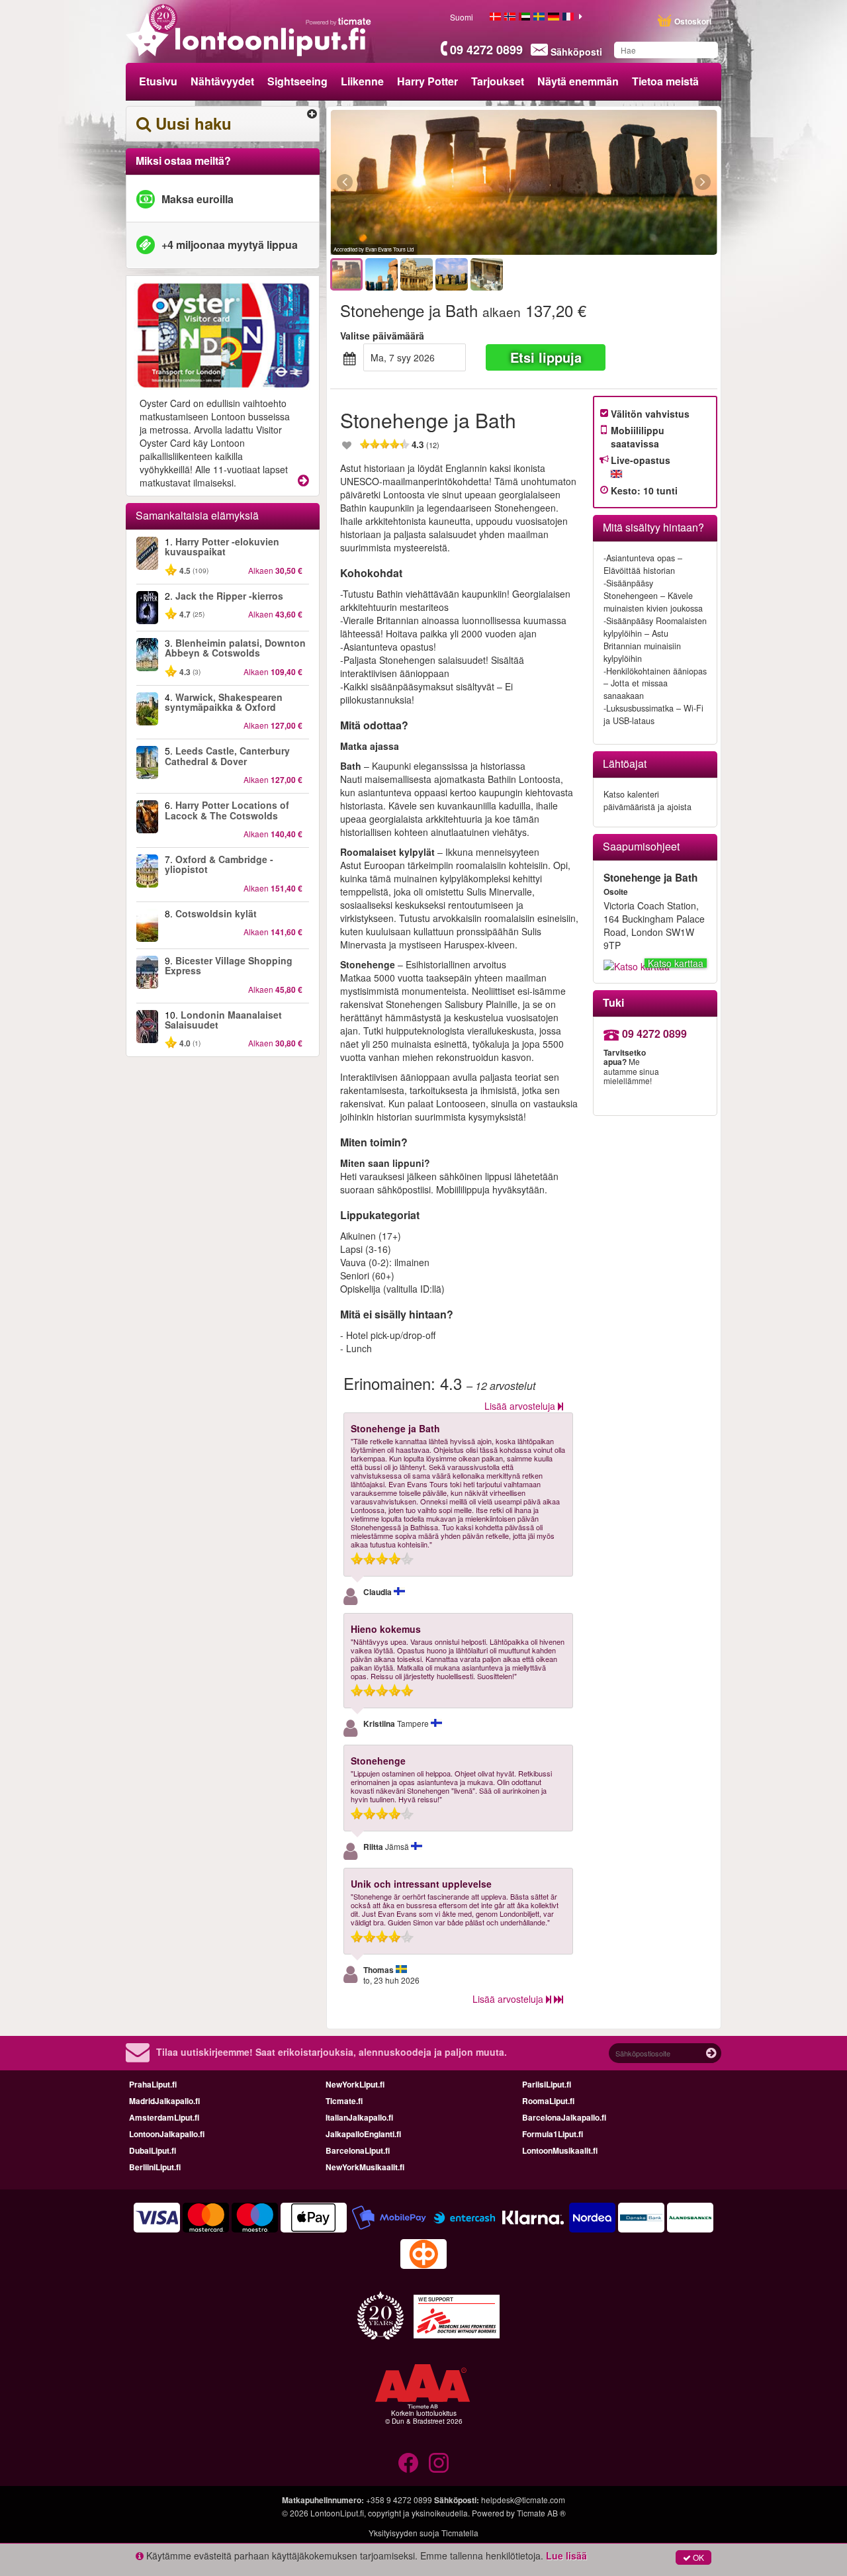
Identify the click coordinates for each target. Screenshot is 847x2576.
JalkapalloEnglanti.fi (363, 2134)
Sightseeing (297, 81)
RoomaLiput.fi (548, 2101)
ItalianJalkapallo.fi (359, 2117)
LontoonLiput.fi (337, 2513)
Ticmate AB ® (541, 2513)
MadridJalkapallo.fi (164, 2101)
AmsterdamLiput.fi (164, 2117)
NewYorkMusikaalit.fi (365, 2167)
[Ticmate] (339, 21)
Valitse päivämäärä (382, 336)
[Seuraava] (630, 183)
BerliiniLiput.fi (155, 2167)
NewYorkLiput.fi (355, 2084)
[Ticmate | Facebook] (408, 2463)
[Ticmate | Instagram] (439, 2463)
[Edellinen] (417, 183)
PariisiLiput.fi (547, 2084)
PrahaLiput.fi (153, 2084)
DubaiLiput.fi (153, 2150)
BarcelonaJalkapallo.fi (564, 2117)
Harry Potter (427, 81)
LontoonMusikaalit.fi (560, 2150)
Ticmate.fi (344, 2101)
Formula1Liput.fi (553, 2134)
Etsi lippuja (546, 357)
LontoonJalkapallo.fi (167, 2134)
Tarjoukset (498, 81)
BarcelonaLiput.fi (358, 2150)
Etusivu (158, 81)
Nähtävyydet (222, 81)
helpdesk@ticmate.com (523, 2500)
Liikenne (362, 81)
